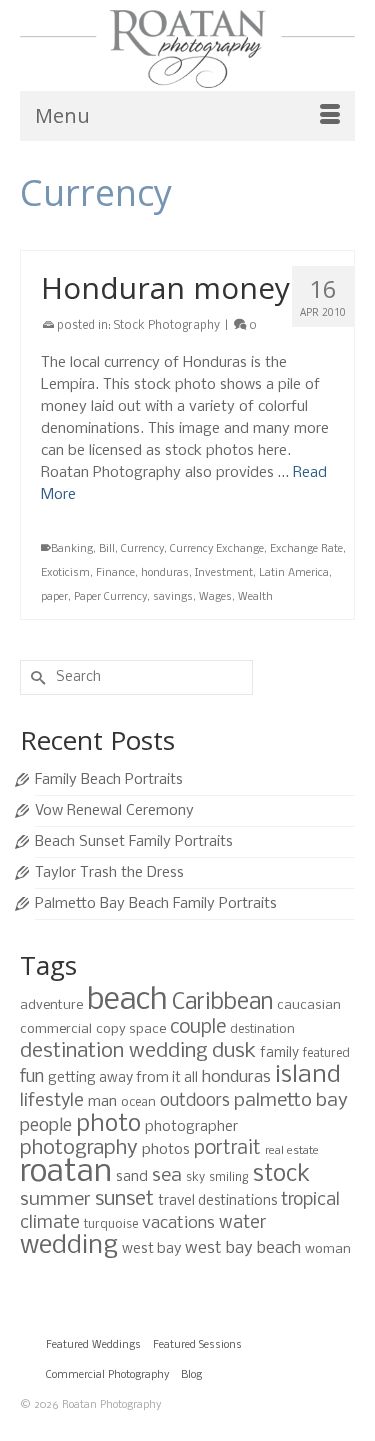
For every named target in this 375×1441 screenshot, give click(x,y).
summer (55, 1200)
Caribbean (222, 1003)
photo (108, 1124)
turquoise (111, 1224)
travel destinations (217, 1201)
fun (32, 1077)
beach (127, 1001)
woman (328, 1249)
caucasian (309, 1005)
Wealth (255, 597)
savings (173, 597)
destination (262, 1029)
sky (195, 1177)
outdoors (195, 1101)
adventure (51, 1005)
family (279, 1053)
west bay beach (243, 1248)
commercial (56, 1029)
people (46, 1126)
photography (79, 1148)
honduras (165, 573)
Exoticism (65, 573)
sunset (124, 1199)
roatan (66, 1172)
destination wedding (114, 1051)
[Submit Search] (35, 677)
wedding (69, 1246)
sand (132, 1177)
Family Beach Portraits (109, 780)
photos (166, 1150)
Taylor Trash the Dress (109, 873)
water (242, 1223)
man (102, 1102)
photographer (191, 1127)
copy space (131, 1029)
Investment (224, 573)
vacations (178, 1223)
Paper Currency (110, 597)
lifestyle (52, 1101)
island (308, 1075)
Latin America (294, 573)
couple (198, 1028)
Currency (142, 549)
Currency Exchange (217, 549)
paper (54, 597)
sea (167, 1176)
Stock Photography (167, 326)
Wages (215, 597)
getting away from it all (123, 1078)
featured (326, 1053)
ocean (138, 1102)
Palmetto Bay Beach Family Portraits (156, 904)
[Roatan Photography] (187, 49)
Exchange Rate (306, 549)
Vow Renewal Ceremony (114, 811)
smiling (229, 1177)
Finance (115, 573)
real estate (292, 1151)
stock (281, 1175)
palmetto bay (291, 1101)
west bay (151, 1249)
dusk (234, 1051)
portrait (227, 1149)
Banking (72, 549)
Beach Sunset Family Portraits (134, 842)
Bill (107, 549)
